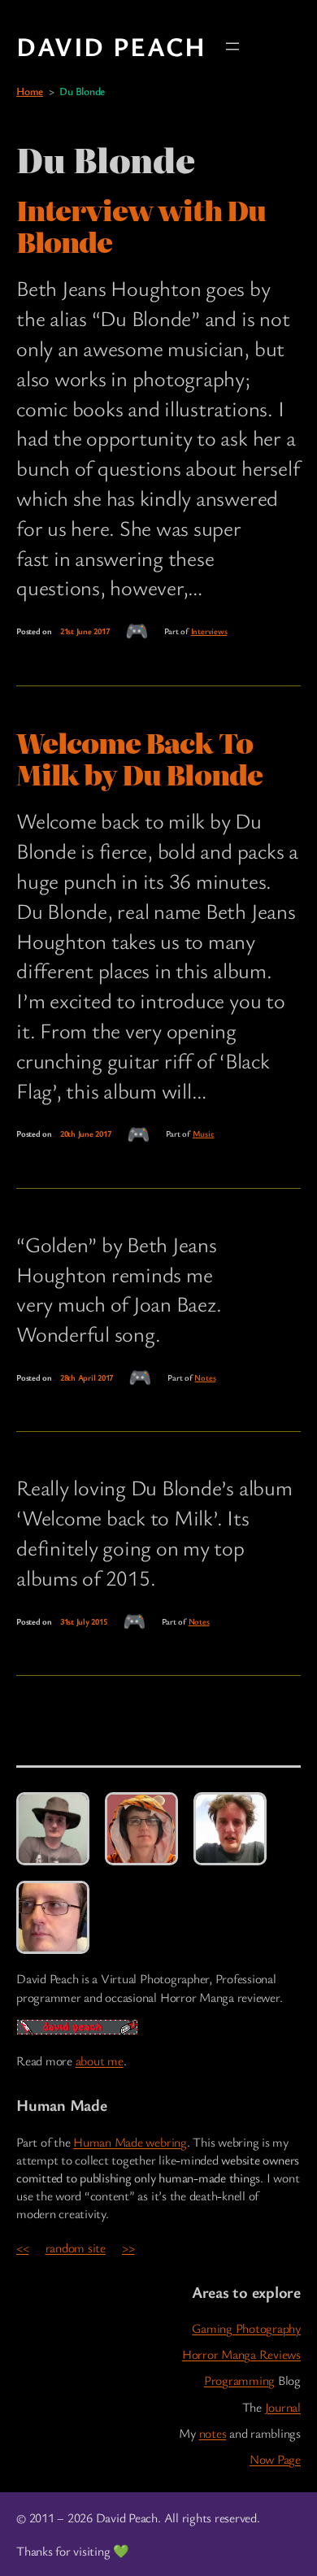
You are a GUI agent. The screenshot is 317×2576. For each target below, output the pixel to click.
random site (76, 2247)
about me (100, 2060)
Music (204, 1134)
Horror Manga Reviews (241, 2354)
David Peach (111, 46)
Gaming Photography (246, 2328)
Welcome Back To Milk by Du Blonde (139, 759)
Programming (239, 2380)
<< (23, 2247)
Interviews (209, 631)
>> (128, 2247)
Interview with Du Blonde (141, 226)
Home (30, 91)
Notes (205, 1377)
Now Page (275, 2459)
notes (213, 2433)
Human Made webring (130, 2142)
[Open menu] (232, 46)
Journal (283, 2407)
